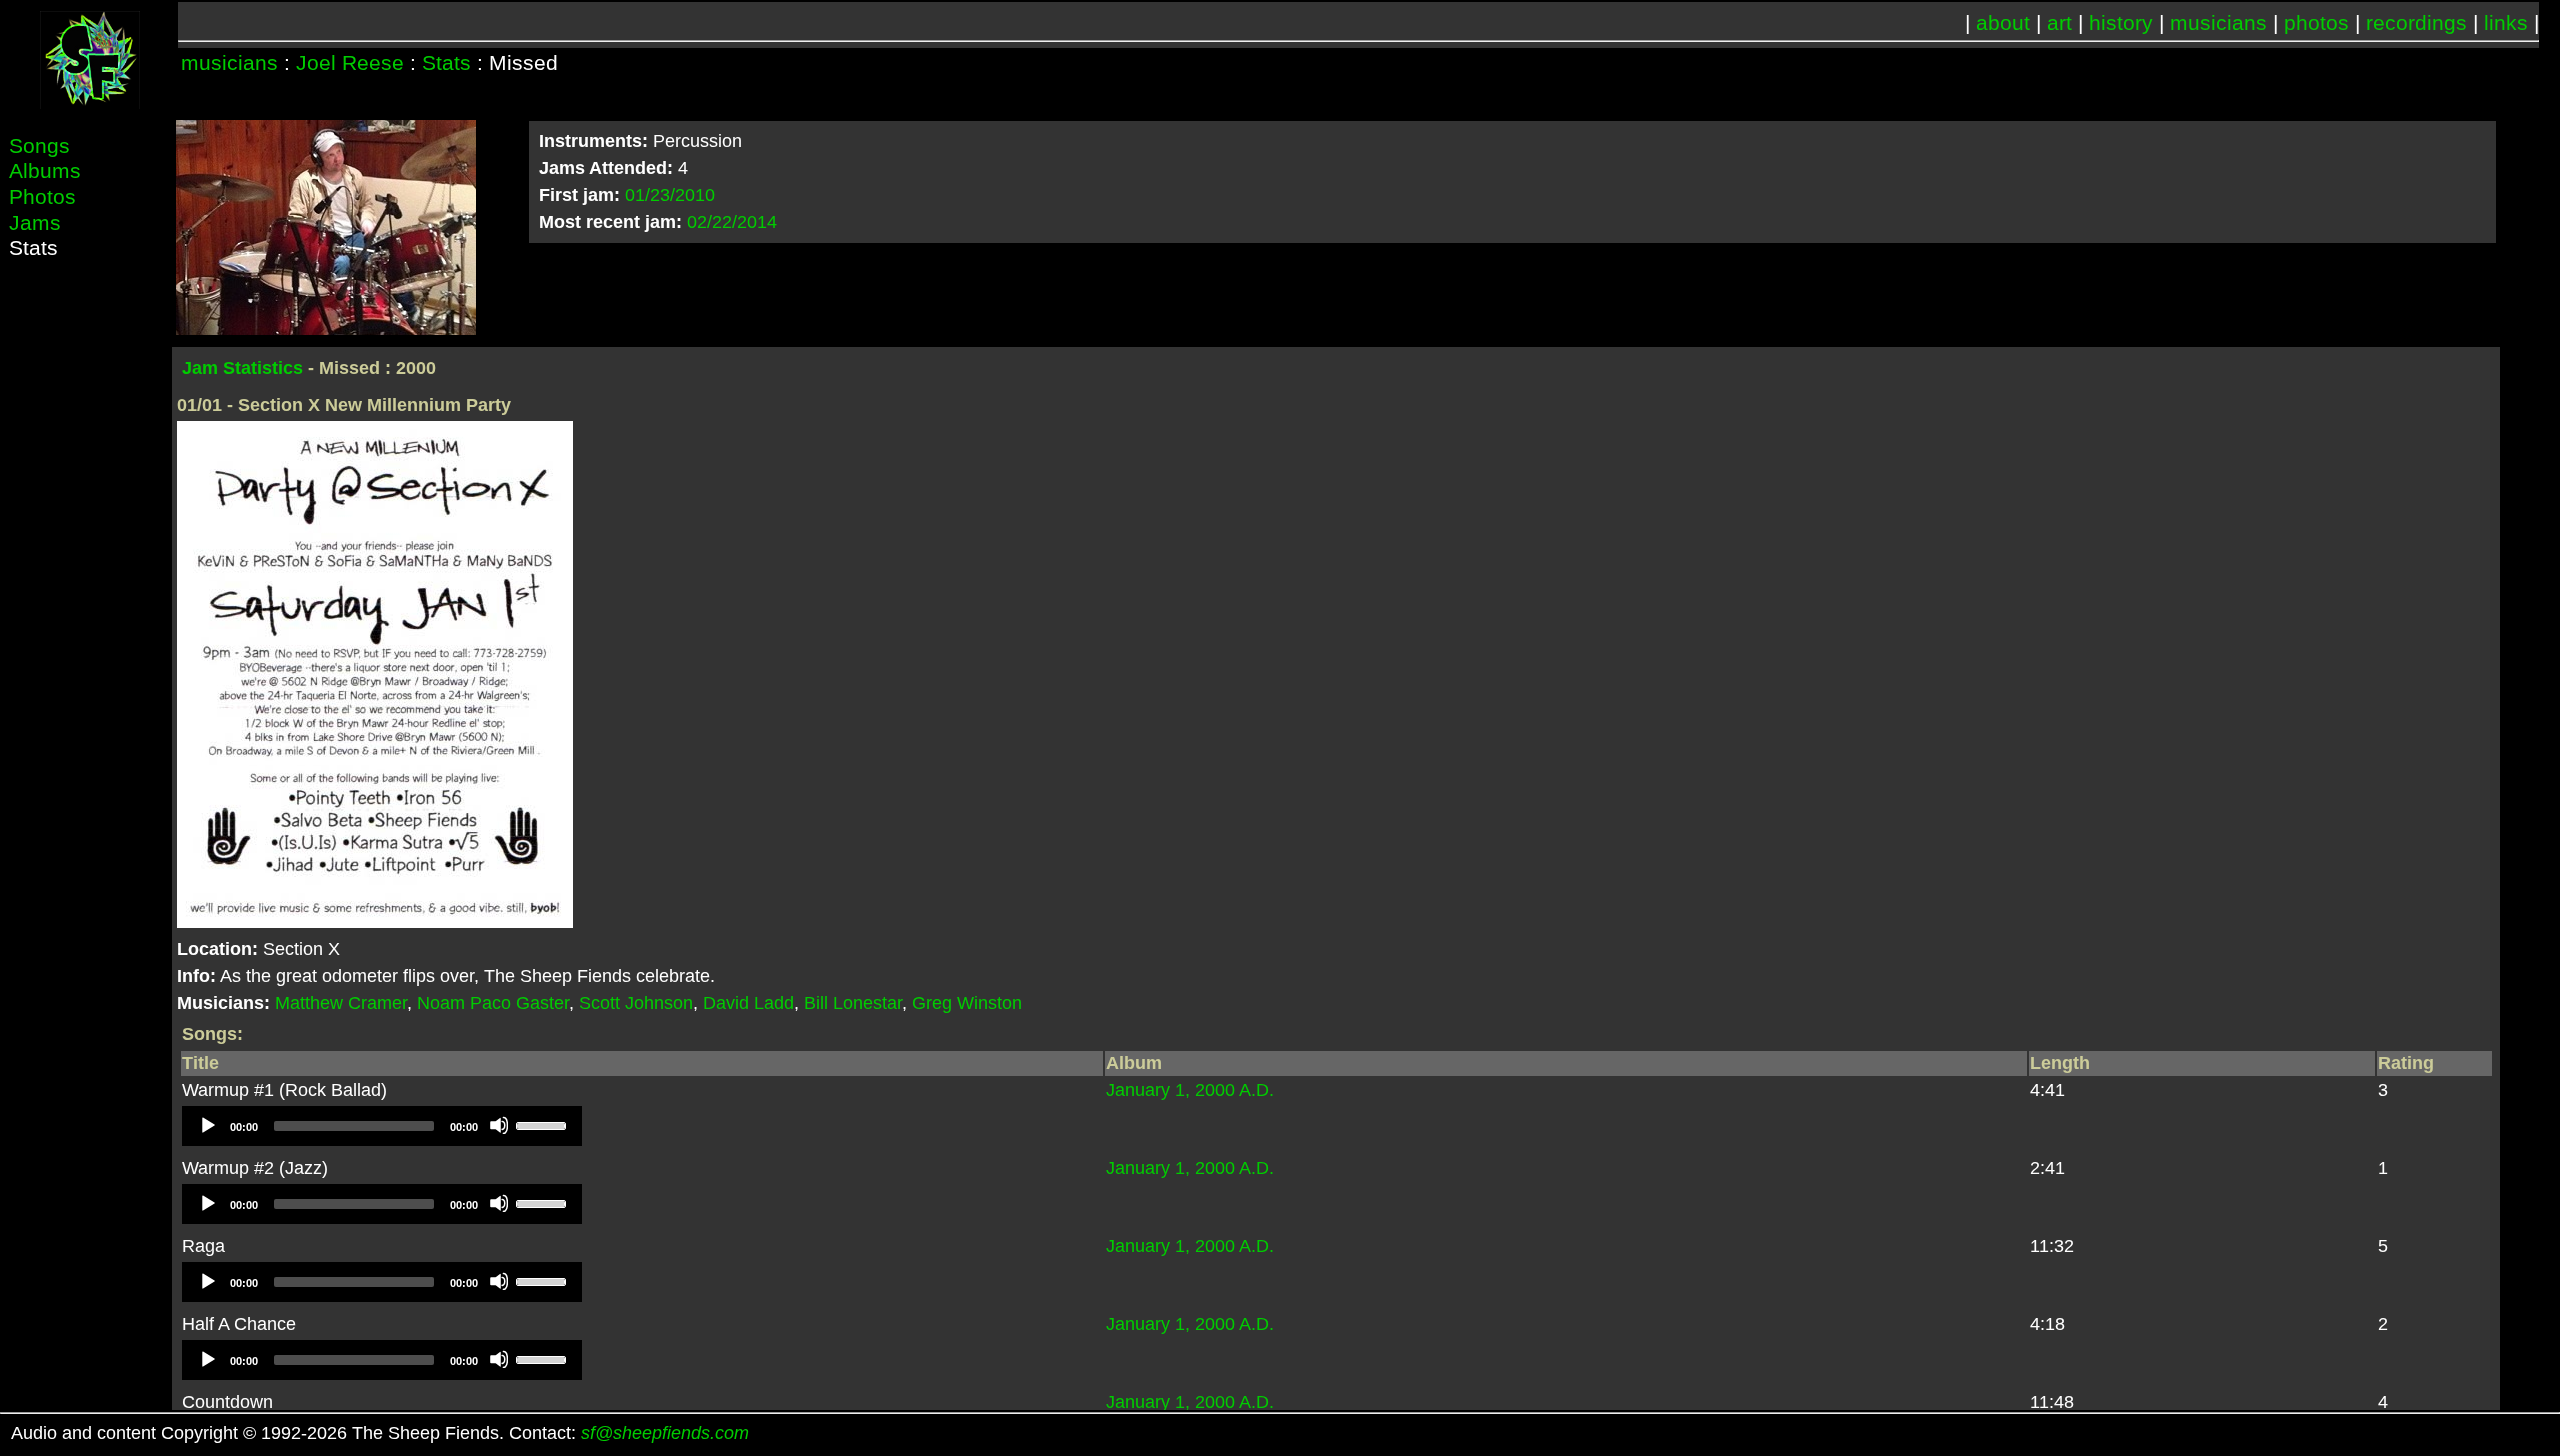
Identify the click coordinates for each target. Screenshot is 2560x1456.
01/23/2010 (670, 195)
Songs (39, 145)
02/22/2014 (732, 222)
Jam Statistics (242, 368)
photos (2316, 22)
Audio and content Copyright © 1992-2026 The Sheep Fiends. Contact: (380, 1433)
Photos (42, 196)
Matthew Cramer (341, 1003)
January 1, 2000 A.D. (1190, 1090)
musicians (2218, 22)
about (2003, 22)
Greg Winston (967, 1003)
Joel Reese (350, 62)
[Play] (207, 1125)
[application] (382, 1126)
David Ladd (748, 1003)
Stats (446, 62)
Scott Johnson (636, 1003)
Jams (35, 222)
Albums (45, 170)
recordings (2416, 22)
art (2059, 22)
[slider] (544, 1124)
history (2121, 22)
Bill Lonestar (853, 1003)
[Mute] (499, 1125)
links (2506, 22)
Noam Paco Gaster (493, 1003)
